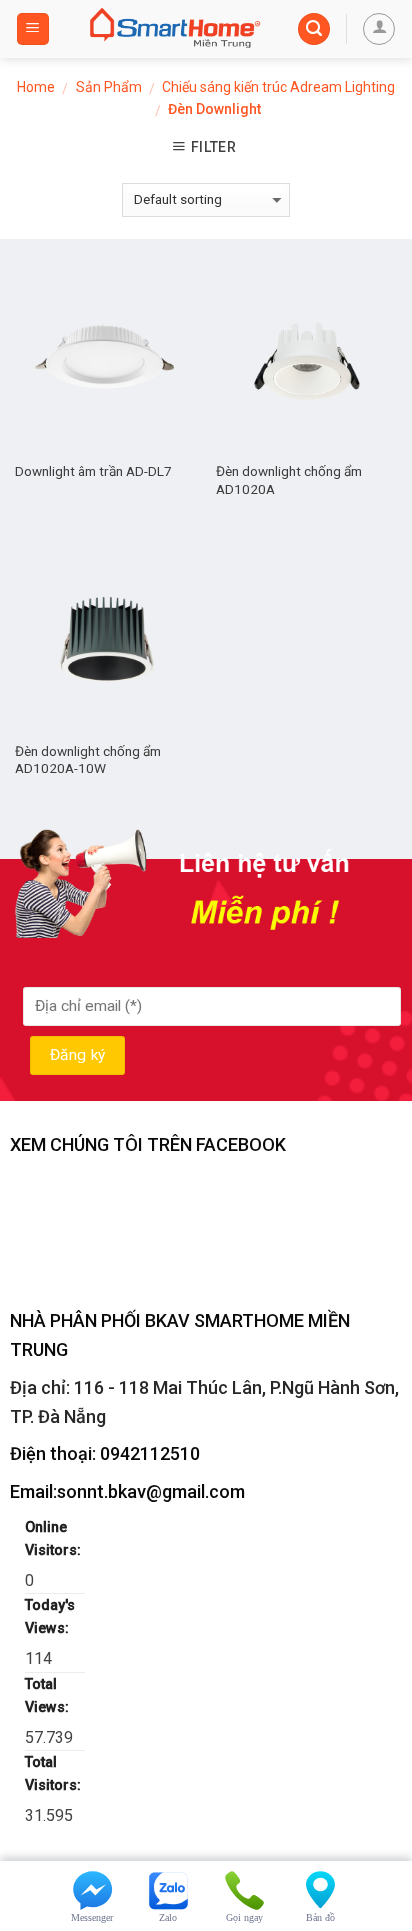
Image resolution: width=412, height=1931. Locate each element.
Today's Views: (50, 1617)
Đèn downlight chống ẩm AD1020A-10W (88, 760)
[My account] (379, 29)
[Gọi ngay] (244, 1886)
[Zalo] (168, 1886)
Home (36, 87)
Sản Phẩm (109, 87)
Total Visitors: (55, 1774)
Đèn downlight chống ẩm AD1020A (289, 480)
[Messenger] (92, 1886)
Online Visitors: (55, 1539)
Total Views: (49, 1696)
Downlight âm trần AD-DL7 (93, 471)
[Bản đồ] (320, 1886)
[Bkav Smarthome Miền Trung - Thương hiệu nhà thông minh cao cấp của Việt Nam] (174, 29)
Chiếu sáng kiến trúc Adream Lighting (278, 87)
